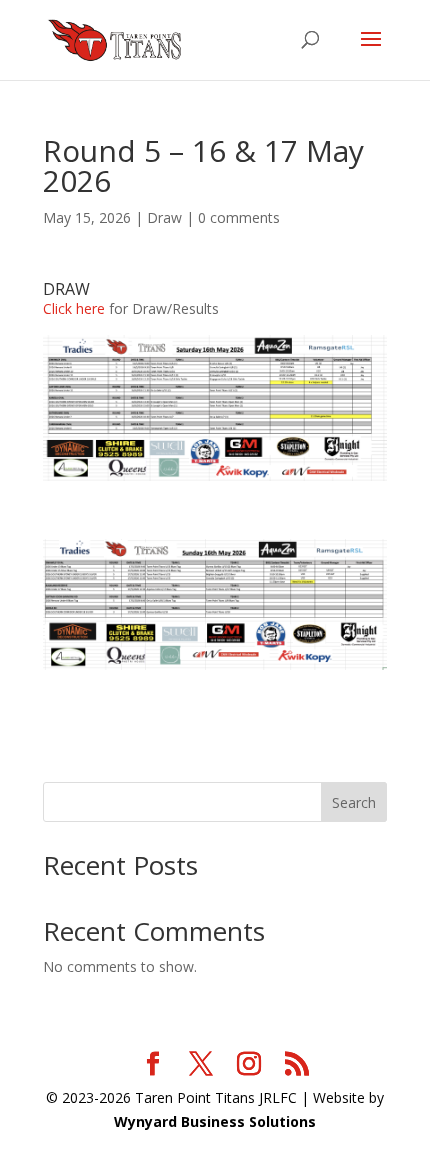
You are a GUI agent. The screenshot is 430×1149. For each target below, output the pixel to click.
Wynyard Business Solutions (215, 1121)
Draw (164, 217)
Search (354, 802)
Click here (74, 308)
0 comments (239, 217)
